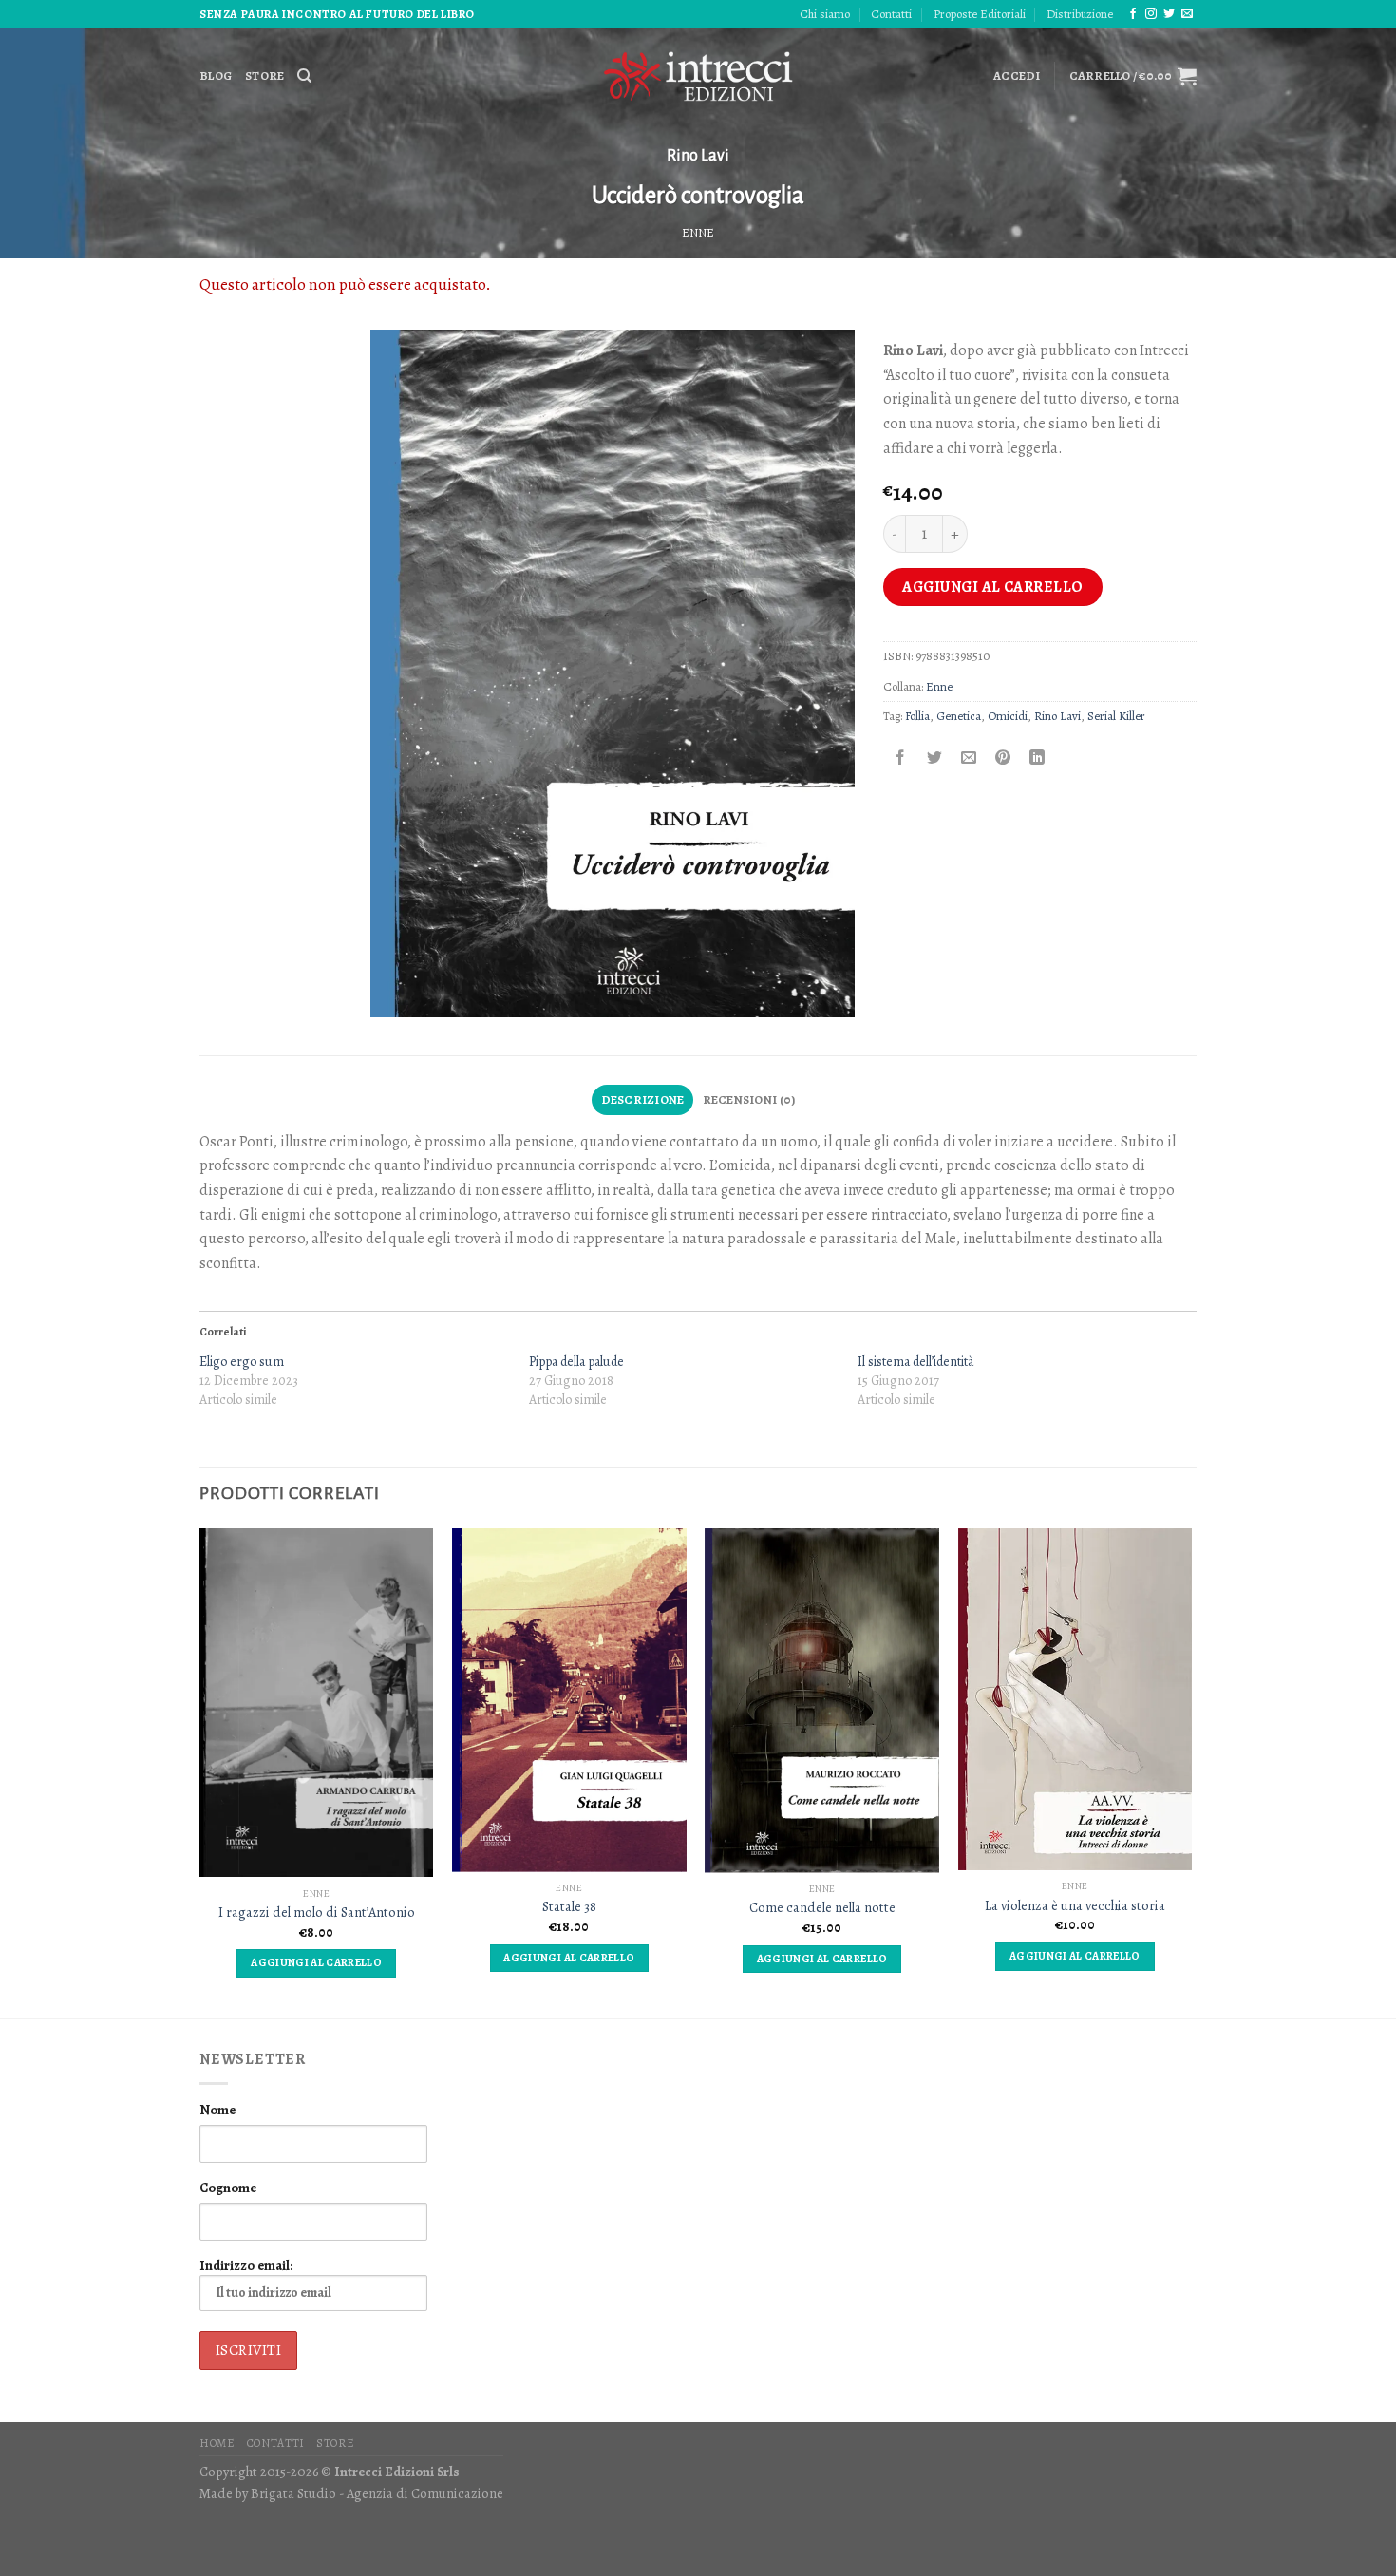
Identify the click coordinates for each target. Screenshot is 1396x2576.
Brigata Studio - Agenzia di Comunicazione (377, 2493)
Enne (698, 232)
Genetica (959, 716)
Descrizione (643, 1099)
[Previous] (200, 1771)
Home (217, 2443)
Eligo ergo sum (242, 1362)
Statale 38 (569, 1907)
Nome (217, 2110)
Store (264, 76)
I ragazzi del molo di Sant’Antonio (317, 1913)
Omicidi (1008, 716)
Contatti (891, 14)
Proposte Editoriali (980, 14)
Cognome (228, 2188)
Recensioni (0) (749, 1099)
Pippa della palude (576, 1362)
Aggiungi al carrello (993, 587)
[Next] (1191, 1771)
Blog (216, 76)
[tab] (642, 1100)
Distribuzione (1080, 14)
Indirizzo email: (246, 2265)
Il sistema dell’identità (915, 1362)
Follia (917, 716)
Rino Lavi (698, 156)
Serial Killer (1116, 716)
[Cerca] (304, 76)
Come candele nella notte (822, 1908)
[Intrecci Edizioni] (698, 76)
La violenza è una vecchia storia (1075, 1906)
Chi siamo (825, 14)
